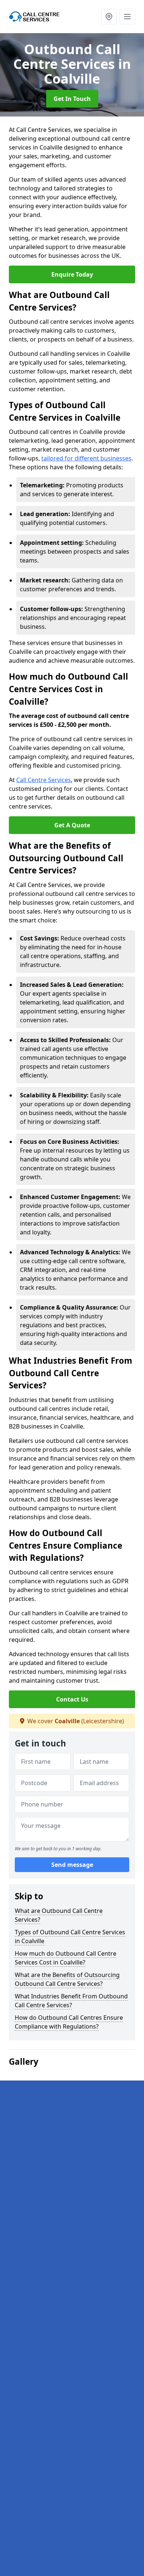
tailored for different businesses (86, 458)
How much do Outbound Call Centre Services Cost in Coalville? (66, 1958)
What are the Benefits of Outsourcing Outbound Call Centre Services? (67, 1979)
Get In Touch (72, 99)
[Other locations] (109, 17)
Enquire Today (72, 274)
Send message (72, 1865)
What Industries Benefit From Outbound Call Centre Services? (71, 2001)
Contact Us (72, 1699)
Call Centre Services (44, 780)
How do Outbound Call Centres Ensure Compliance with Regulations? (69, 2022)
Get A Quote (72, 825)
